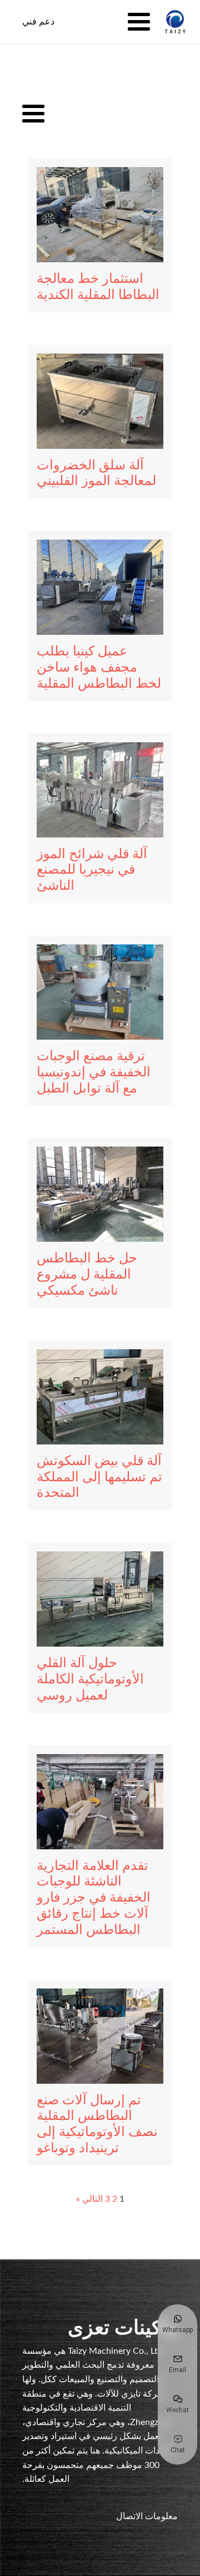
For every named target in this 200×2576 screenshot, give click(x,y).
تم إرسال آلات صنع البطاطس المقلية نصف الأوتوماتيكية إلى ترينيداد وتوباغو (97, 2124)
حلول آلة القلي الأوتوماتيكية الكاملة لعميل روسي (90, 1679)
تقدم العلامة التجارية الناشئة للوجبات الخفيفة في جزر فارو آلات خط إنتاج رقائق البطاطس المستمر (94, 1898)
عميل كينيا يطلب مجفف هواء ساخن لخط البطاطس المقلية (99, 668)
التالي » (89, 2199)
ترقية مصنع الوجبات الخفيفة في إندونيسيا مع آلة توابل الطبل (94, 1072)
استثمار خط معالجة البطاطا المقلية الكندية (98, 287)
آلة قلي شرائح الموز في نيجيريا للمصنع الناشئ (92, 870)
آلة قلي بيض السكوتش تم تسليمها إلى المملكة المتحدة (99, 1477)
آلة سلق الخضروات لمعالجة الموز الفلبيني (96, 474)
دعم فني (38, 21)
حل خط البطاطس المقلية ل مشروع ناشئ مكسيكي (87, 1275)
